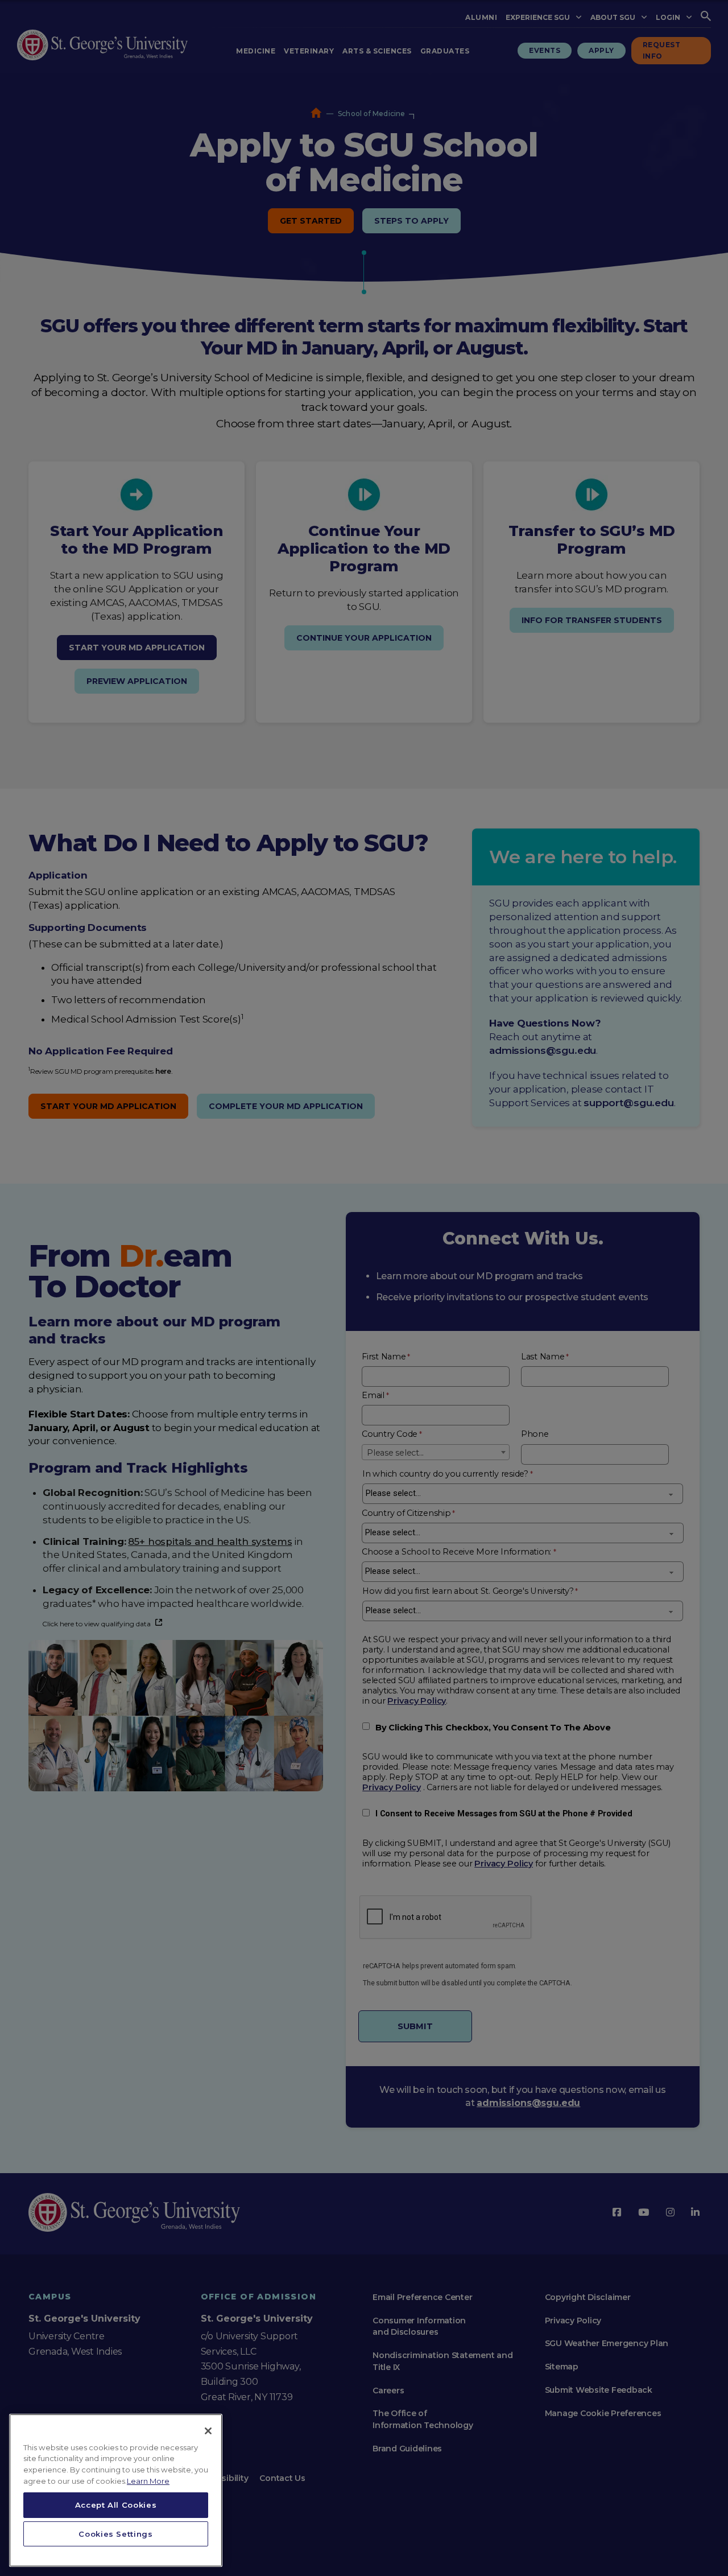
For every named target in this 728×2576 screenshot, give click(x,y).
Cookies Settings (116, 2534)
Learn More (148, 2481)
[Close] (208, 2431)
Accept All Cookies (116, 2505)
